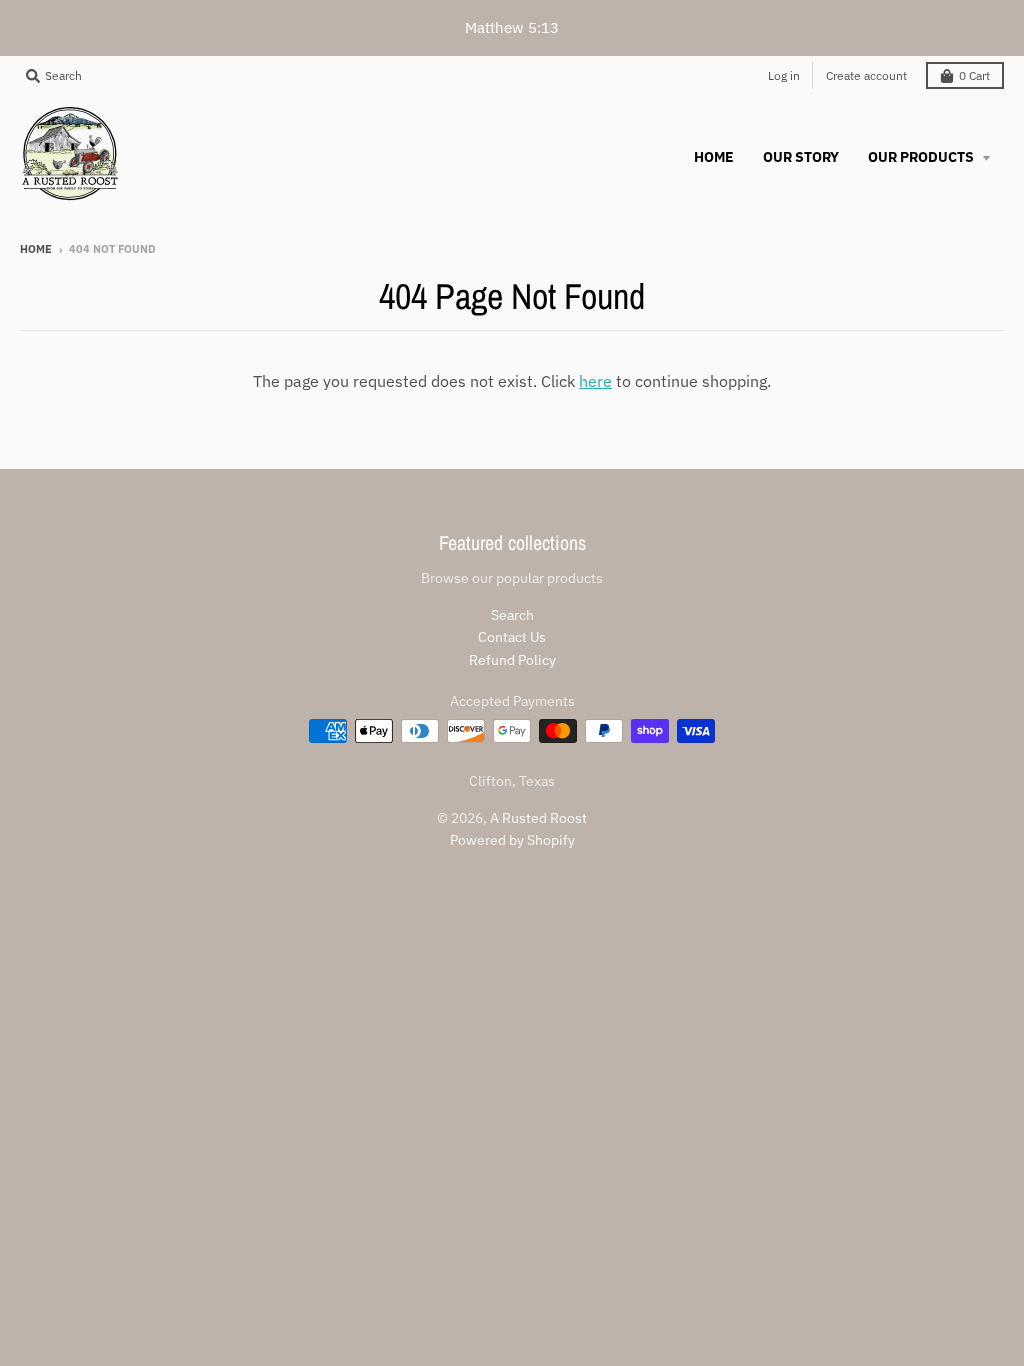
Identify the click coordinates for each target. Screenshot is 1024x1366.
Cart (974, 75)
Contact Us (512, 637)
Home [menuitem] (714, 157)
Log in (784, 75)
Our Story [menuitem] (801, 157)
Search (512, 615)
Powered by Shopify (512, 840)
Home (36, 249)
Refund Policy (512, 660)
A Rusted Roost (538, 818)
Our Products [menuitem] (922, 157)
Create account (866, 75)
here (595, 381)
